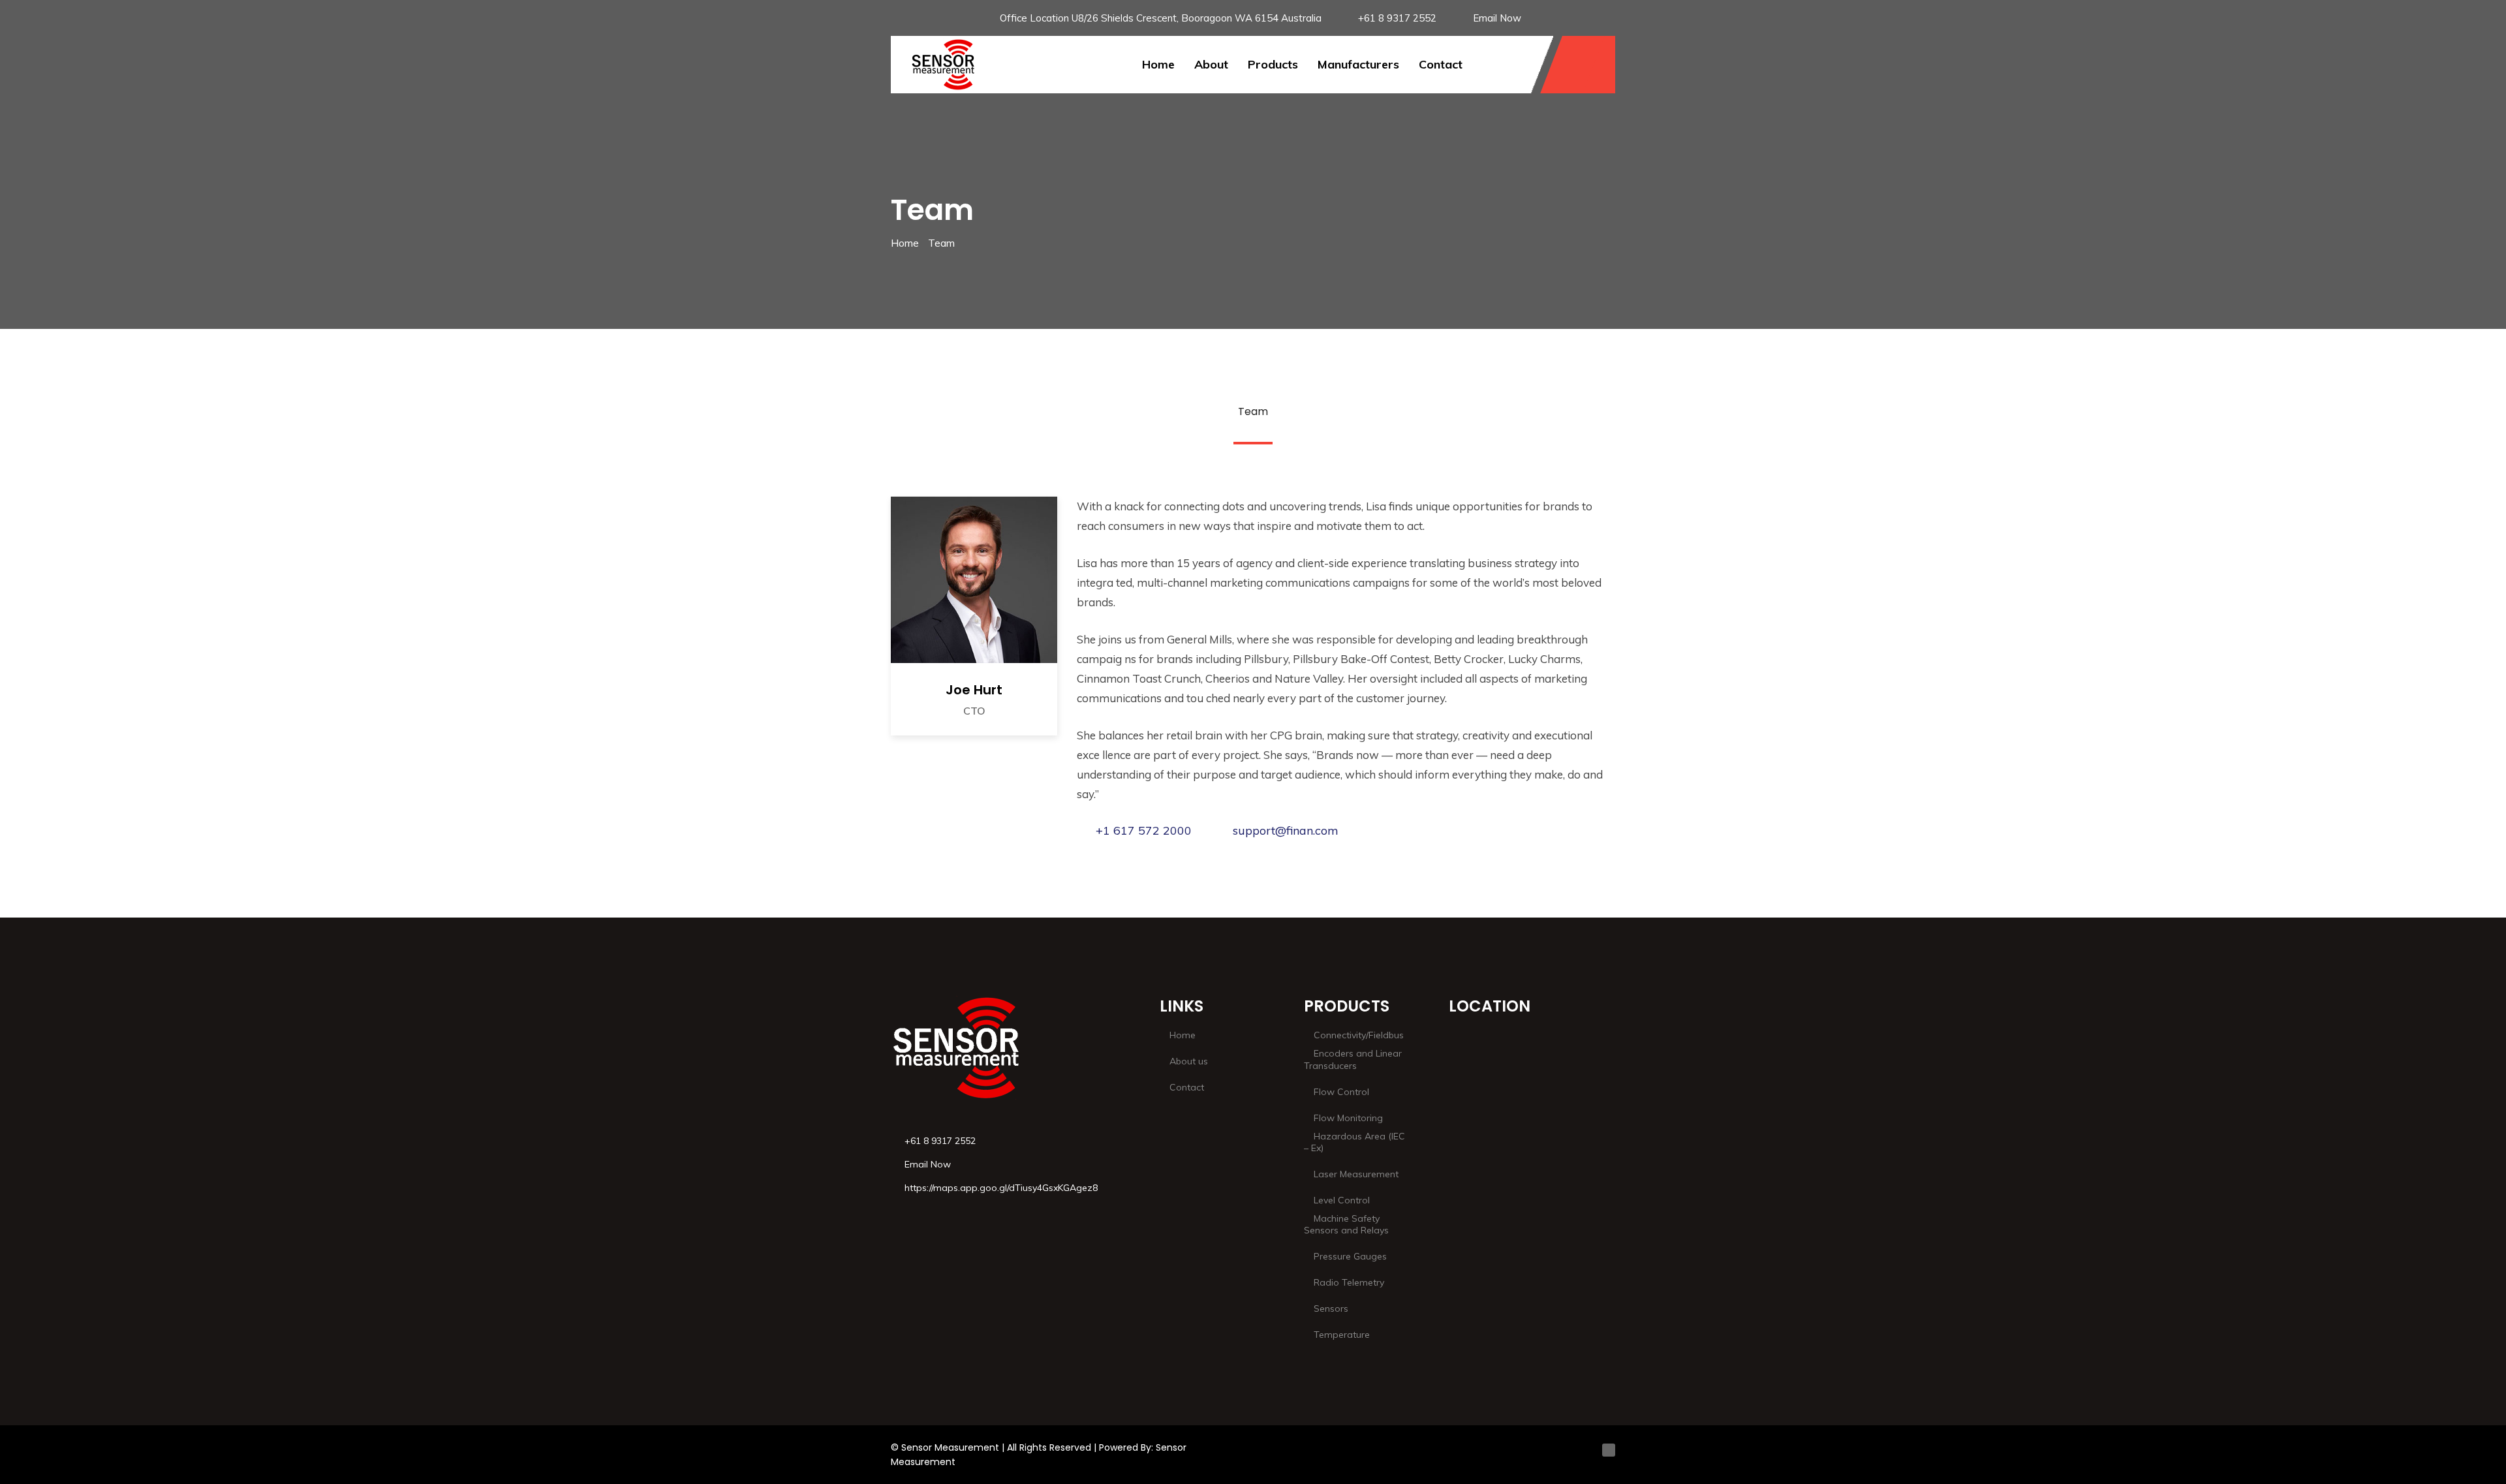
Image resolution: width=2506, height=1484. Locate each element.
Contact (1441, 64)
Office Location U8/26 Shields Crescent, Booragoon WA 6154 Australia (1161, 18)
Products (1273, 64)
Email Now (1497, 18)
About (1211, 64)
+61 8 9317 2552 (1397, 18)
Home (1158, 64)
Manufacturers (1358, 64)
